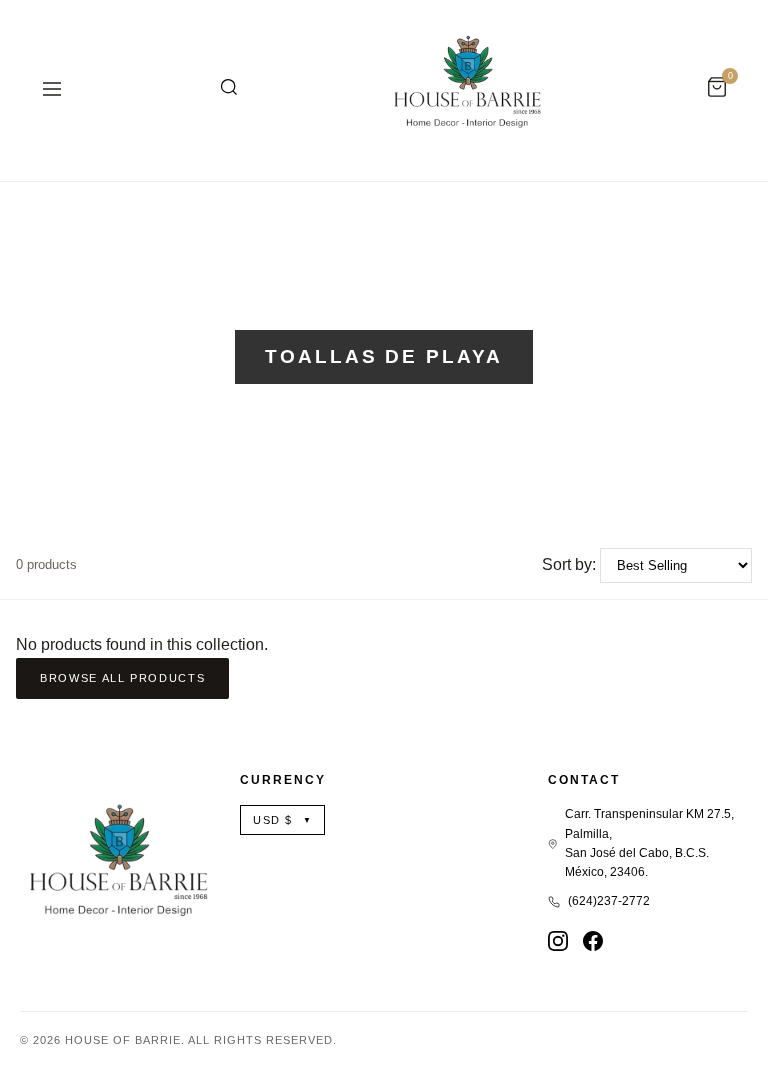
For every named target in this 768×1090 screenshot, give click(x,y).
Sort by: (569, 564)
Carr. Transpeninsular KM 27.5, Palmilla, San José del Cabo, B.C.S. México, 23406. (649, 843)
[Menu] (52, 90)
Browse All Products (122, 678)
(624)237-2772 (609, 901)
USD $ (282, 820)
